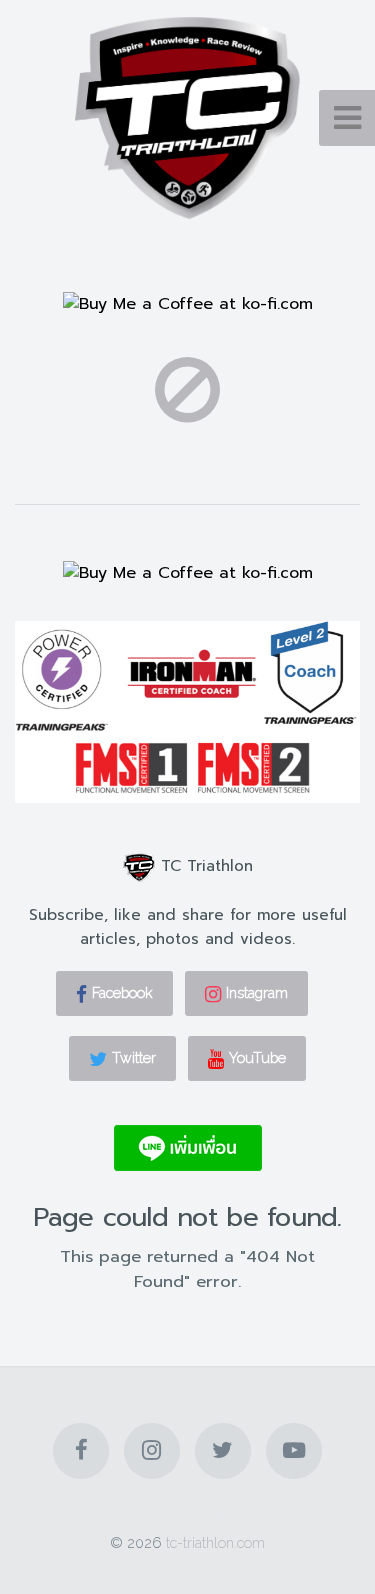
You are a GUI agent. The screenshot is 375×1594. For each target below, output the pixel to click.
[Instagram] (152, 1451)
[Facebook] (81, 1451)
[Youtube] (294, 1451)
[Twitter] (223, 1451)
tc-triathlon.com (215, 1542)
